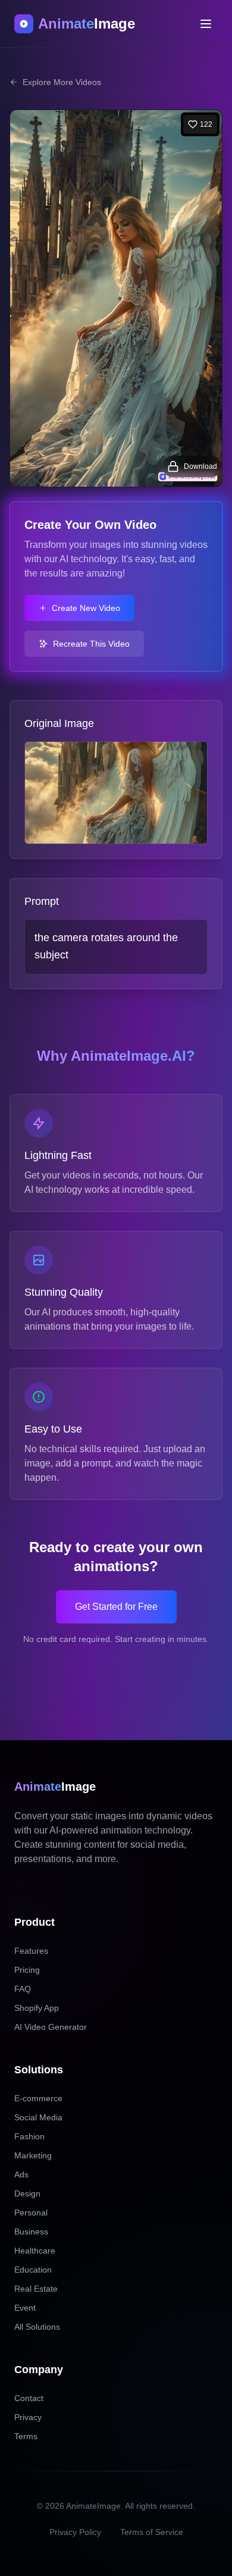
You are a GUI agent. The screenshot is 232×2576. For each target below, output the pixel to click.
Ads (21, 2174)
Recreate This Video (91, 644)
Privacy (28, 2417)
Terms (26, 2436)
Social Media (38, 2117)
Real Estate (36, 2289)
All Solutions (37, 2327)
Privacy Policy (75, 2532)
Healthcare (35, 2251)
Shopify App (37, 2008)
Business (31, 2232)
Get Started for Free (116, 1607)
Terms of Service (152, 2532)
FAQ (23, 1989)
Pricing (27, 1970)
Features (31, 1951)
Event (25, 2308)
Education (33, 2270)
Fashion (29, 2136)
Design (27, 2193)
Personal (31, 2213)
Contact (29, 2398)
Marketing (33, 2155)
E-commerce (38, 2098)
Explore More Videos (62, 82)
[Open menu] (206, 24)
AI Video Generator (51, 2027)
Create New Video (86, 608)
